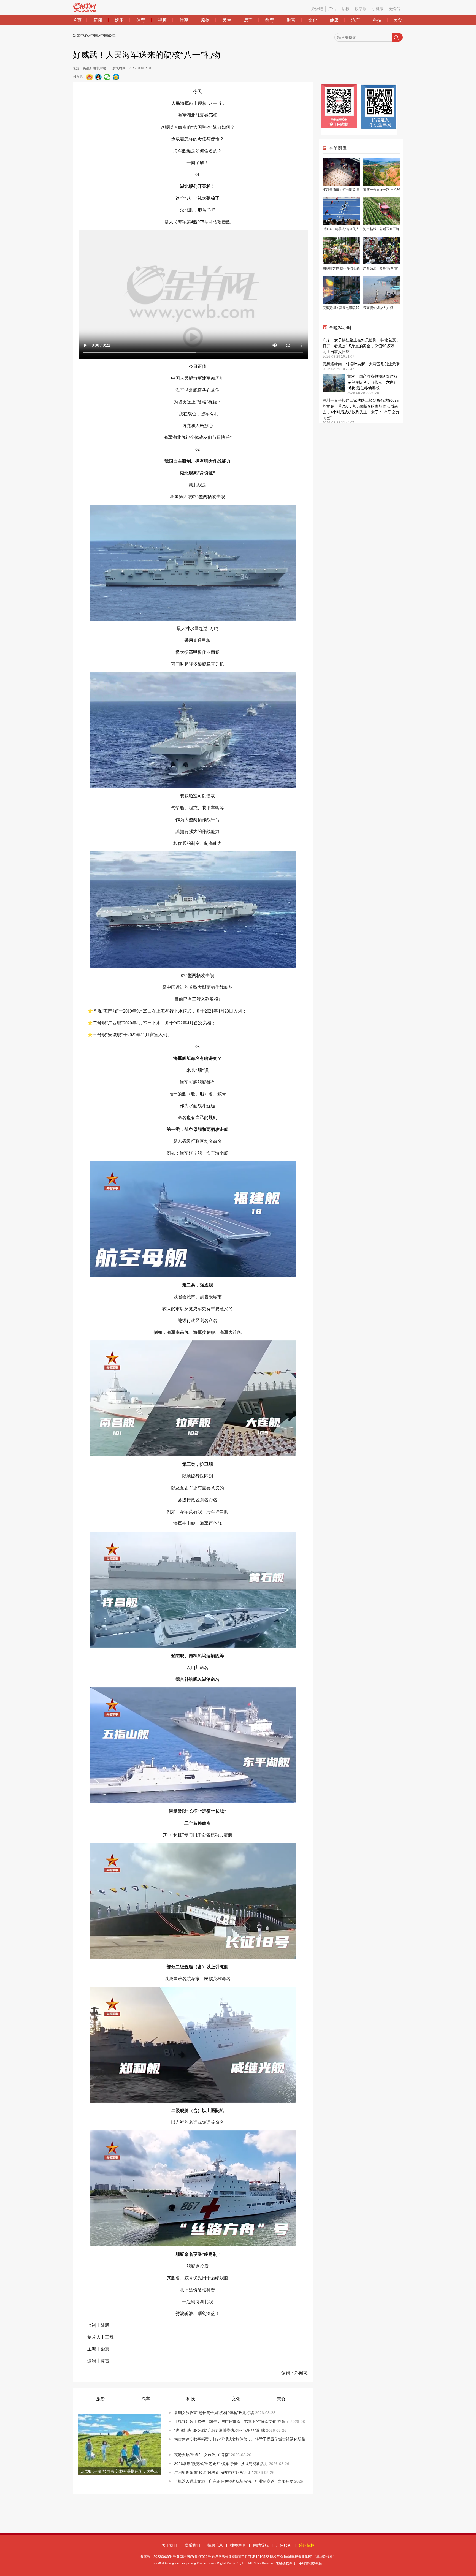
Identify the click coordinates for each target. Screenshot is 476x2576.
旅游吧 (317, 9)
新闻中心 (80, 36)
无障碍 (395, 9)
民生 (227, 20)
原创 (205, 20)
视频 (162, 20)
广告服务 (284, 2545)
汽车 (356, 20)
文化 (313, 20)
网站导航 (261, 2545)
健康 (334, 20)
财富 (291, 20)
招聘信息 (215, 2545)
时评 (184, 20)
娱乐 (119, 20)
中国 (94, 36)
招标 (345, 9)
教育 (270, 20)
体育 (141, 20)
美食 (398, 20)
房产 (248, 20)
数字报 (361, 9)
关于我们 (169, 2545)
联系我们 (192, 2545)
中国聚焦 (108, 36)
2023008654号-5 (166, 2557)
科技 (377, 20)
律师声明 (238, 2545)
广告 (332, 9)
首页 (77, 20)
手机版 (378, 9)
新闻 (98, 20)
